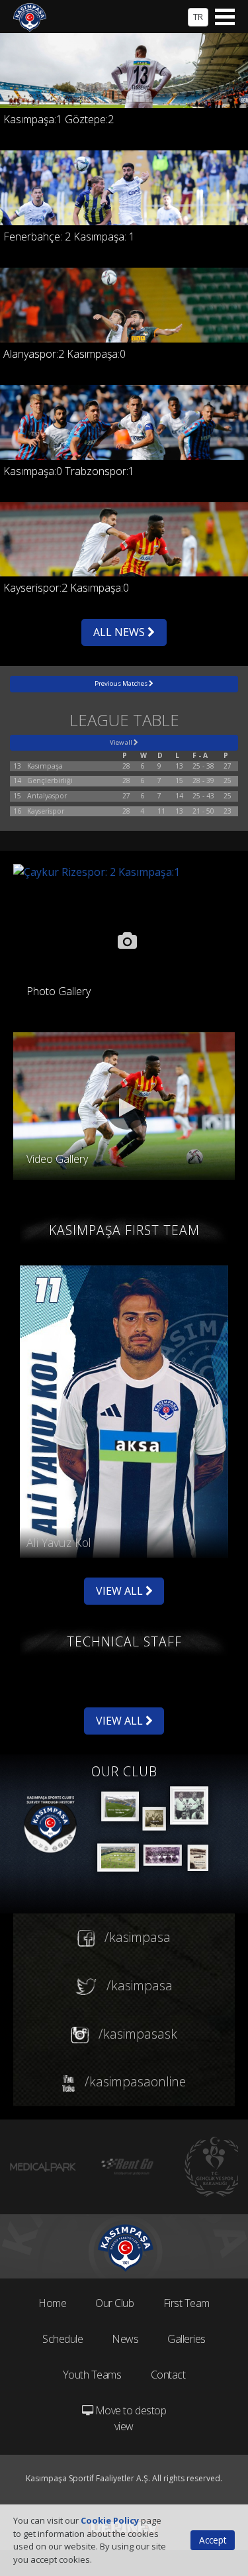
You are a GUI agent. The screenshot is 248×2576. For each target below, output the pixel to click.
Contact (168, 2375)
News (125, 2339)
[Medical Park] (43, 2167)
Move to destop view (129, 2418)
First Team (186, 2303)
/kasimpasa (136, 1937)
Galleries (186, 2339)
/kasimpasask (136, 2034)
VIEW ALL (121, 1591)
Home (52, 2303)
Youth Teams (92, 2375)
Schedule (62, 2339)
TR (198, 17)
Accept (213, 2540)
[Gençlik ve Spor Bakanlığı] (215, 2167)
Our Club (114, 2303)
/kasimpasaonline (134, 2081)
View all (122, 742)
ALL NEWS (120, 632)
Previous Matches (122, 683)
